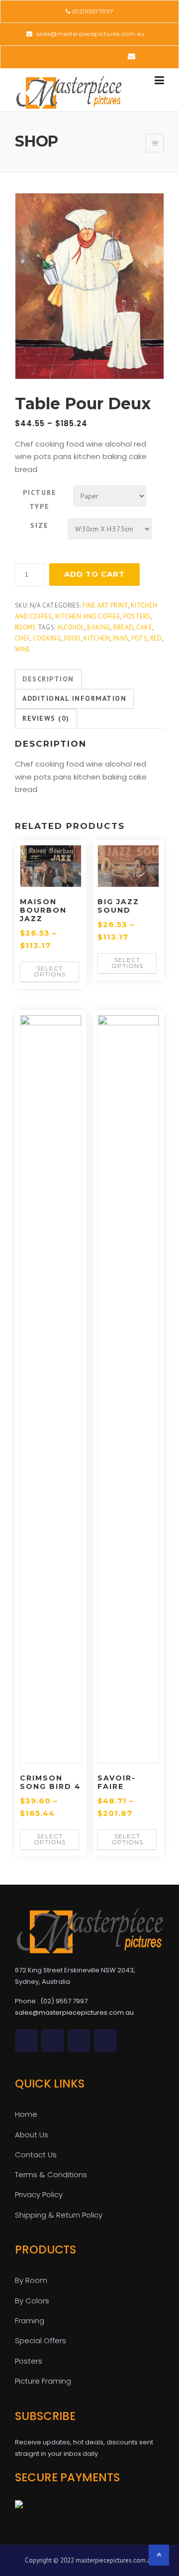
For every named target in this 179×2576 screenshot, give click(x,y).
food (73, 638)
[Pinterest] (89, 56)
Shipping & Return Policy (59, 2215)
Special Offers (41, 2340)
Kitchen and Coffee (88, 616)
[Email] (132, 56)
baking (99, 627)
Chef (22, 638)
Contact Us (36, 2155)
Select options (50, 971)
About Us (32, 2135)
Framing (30, 2321)
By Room (31, 2280)
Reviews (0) (46, 718)
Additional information (74, 698)
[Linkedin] (75, 56)
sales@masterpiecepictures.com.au (89, 34)
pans (121, 638)
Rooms (26, 627)
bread (124, 627)
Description (48, 679)
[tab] (48, 679)
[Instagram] (117, 56)
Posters (137, 616)
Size (40, 525)
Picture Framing (43, 2381)
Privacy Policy (39, 2194)
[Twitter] (47, 56)
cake (144, 627)
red (156, 638)
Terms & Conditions (51, 2174)
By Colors (32, 2301)
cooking (47, 638)
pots (139, 638)
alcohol (71, 627)
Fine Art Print (105, 605)
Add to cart (94, 574)
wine (23, 649)
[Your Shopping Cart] (155, 144)
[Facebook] (61, 56)
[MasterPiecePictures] (69, 92)
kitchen (97, 638)
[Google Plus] (103, 56)
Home (26, 2114)
